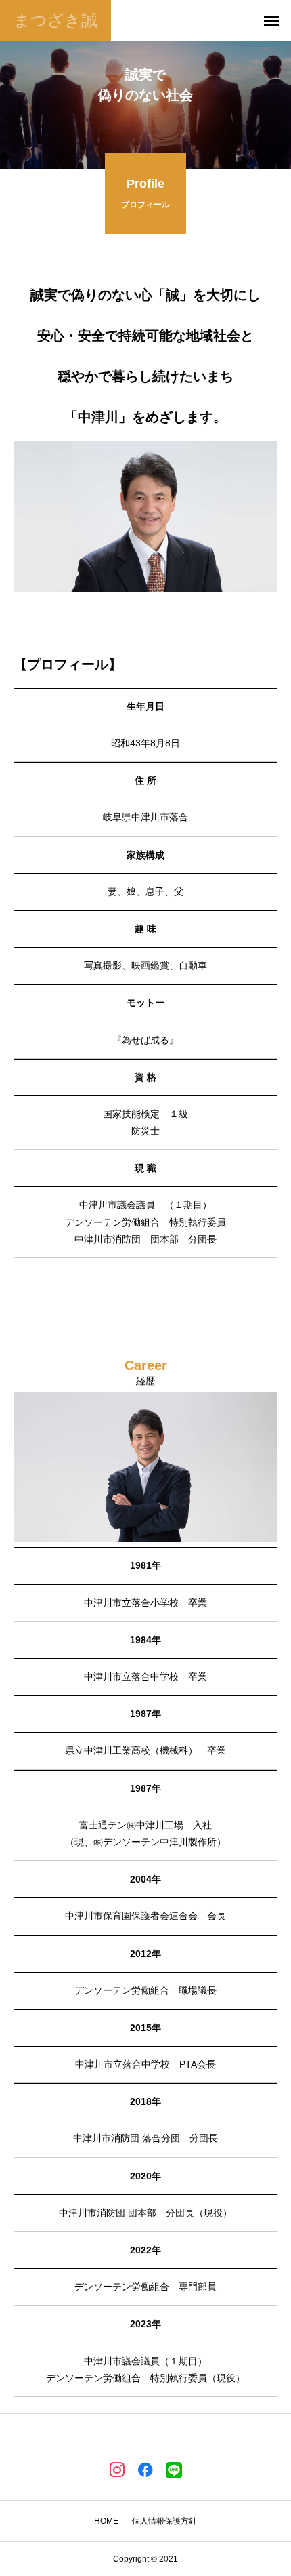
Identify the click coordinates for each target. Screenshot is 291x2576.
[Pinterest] (174, 2469)
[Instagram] (117, 2469)
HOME (106, 2521)
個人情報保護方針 (164, 2521)
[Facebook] (145, 2469)
